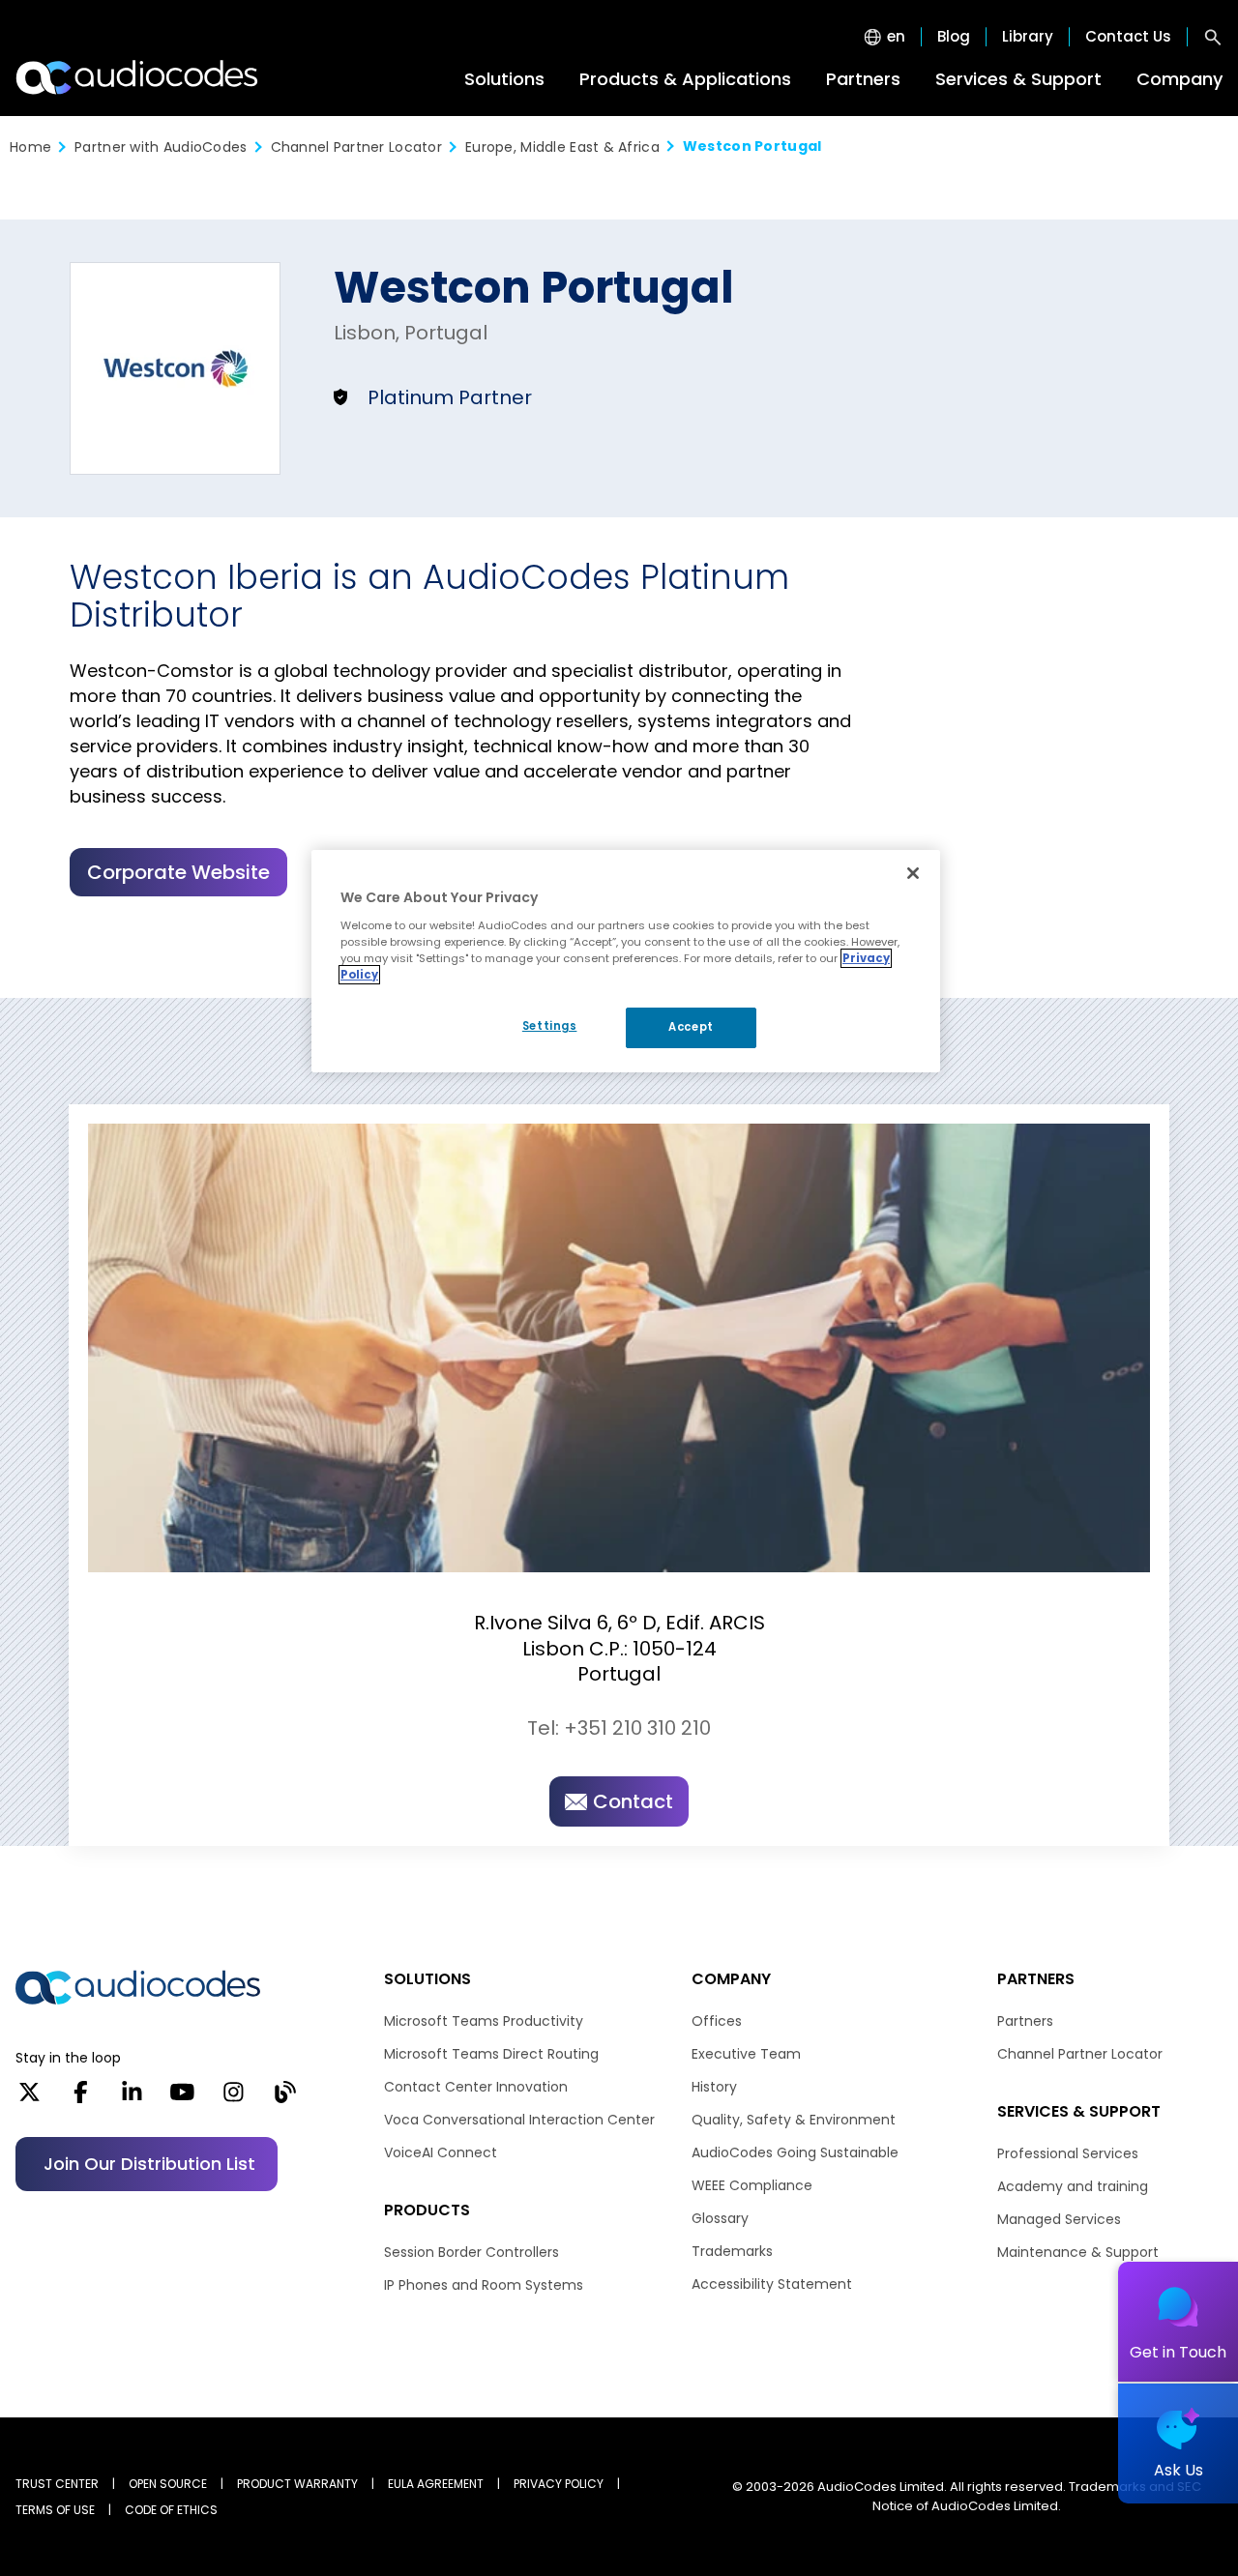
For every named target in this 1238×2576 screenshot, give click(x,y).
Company (1179, 79)
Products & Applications (685, 79)
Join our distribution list (149, 2164)
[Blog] (285, 2098)
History (714, 2087)
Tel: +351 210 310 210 (619, 1728)
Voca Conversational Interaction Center (519, 2120)
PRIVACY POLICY (559, 2484)
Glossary (720, 2218)
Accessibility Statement (772, 2284)
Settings (550, 1026)
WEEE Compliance (752, 2185)
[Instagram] (234, 2098)
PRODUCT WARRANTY (297, 2484)
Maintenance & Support (1078, 2252)
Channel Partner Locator (356, 147)
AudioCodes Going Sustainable (795, 2152)
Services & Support (1018, 79)
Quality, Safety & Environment (794, 2120)
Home (30, 147)
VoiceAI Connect (441, 2152)
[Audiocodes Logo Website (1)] (138, 77)
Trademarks (732, 2251)
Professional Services (1068, 2153)
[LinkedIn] (132, 2098)
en (896, 37)
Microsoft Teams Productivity (484, 2021)
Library (1028, 37)
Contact (633, 1801)
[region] (626, 961)
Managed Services (1059, 2219)
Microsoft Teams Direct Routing (491, 2054)
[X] (29, 2098)
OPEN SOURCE (168, 2484)
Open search (1213, 37)
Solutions (504, 79)
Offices (717, 2021)
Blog (954, 37)
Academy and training (1073, 2186)
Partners (863, 79)
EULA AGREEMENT (436, 2484)
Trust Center (57, 2484)
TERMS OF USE (55, 2510)
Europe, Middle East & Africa (562, 147)
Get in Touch (1178, 2352)
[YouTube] (182, 2098)
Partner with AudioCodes (161, 147)
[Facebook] (81, 2098)
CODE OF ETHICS (171, 2510)
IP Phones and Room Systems (484, 2285)
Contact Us (1128, 37)
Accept (691, 1027)
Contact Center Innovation (476, 2087)
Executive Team (746, 2054)
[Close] (913, 873)
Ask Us (1179, 2470)
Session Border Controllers (472, 2252)
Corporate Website (178, 872)
